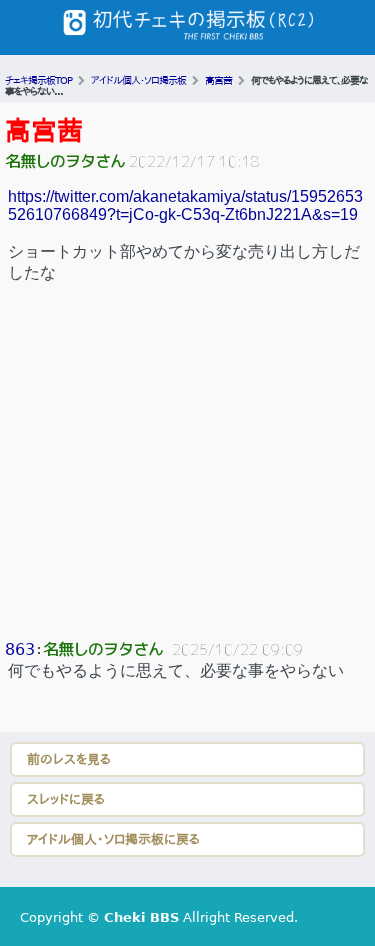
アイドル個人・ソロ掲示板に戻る (113, 839)
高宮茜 (44, 131)
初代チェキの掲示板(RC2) (188, 27)
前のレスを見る (69, 759)
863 (20, 649)
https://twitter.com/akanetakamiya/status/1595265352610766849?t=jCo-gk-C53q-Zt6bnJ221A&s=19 (185, 205)
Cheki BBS (141, 917)
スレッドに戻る (66, 799)
